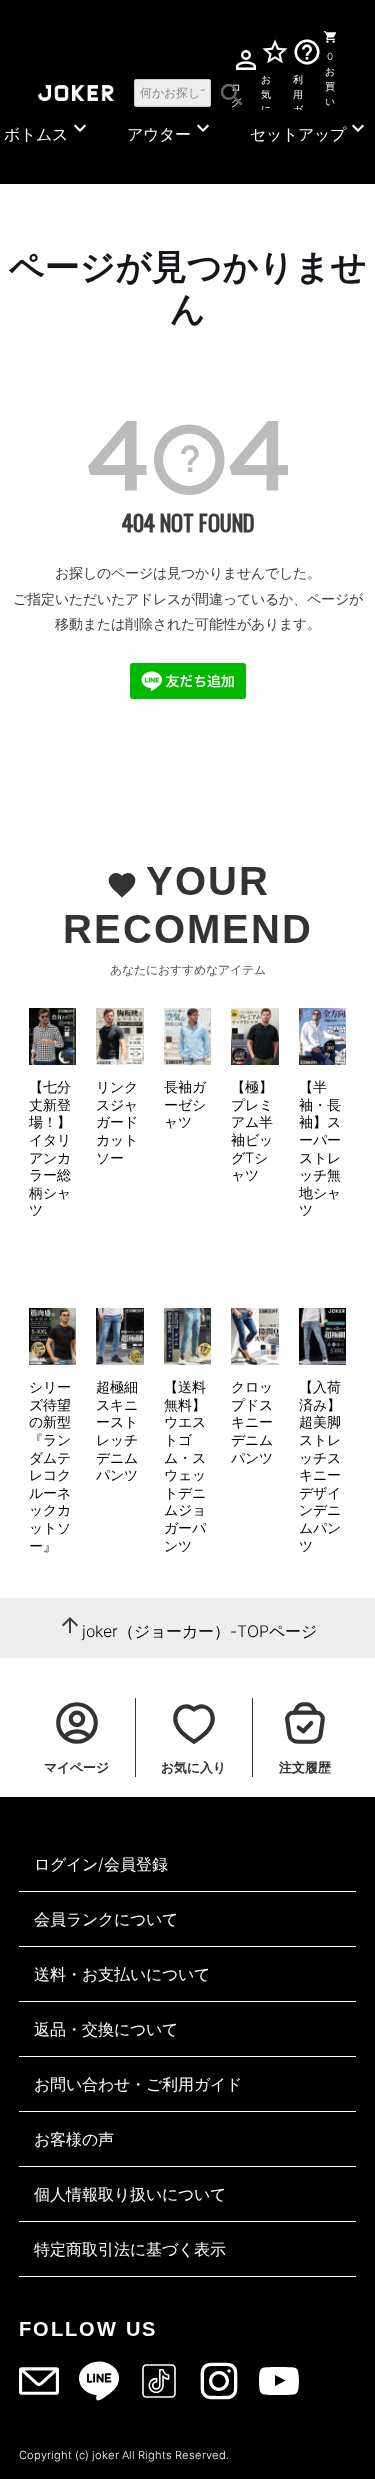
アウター (171, 130)
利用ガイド (298, 91)
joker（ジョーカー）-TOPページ (199, 1631)
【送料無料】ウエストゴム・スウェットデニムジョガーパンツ (185, 1465)
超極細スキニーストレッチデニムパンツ (117, 1430)
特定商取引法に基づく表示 (130, 2249)
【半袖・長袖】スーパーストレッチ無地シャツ (320, 1148)
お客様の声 (74, 2139)
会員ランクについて (106, 1919)
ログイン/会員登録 (101, 1864)
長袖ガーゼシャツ (185, 1104)
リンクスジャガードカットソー (117, 1121)
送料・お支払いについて (122, 1974)
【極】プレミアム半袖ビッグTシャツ (252, 1130)
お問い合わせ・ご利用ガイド (138, 2084)
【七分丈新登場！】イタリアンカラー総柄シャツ (50, 1148)
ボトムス (48, 130)
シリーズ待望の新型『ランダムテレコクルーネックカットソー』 (50, 1465)
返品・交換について (106, 2029)
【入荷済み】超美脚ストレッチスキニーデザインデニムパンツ (320, 1465)
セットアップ (310, 130)
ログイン (236, 91)
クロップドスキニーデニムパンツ (252, 1421)
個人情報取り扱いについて (130, 2194)
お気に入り (266, 91)
